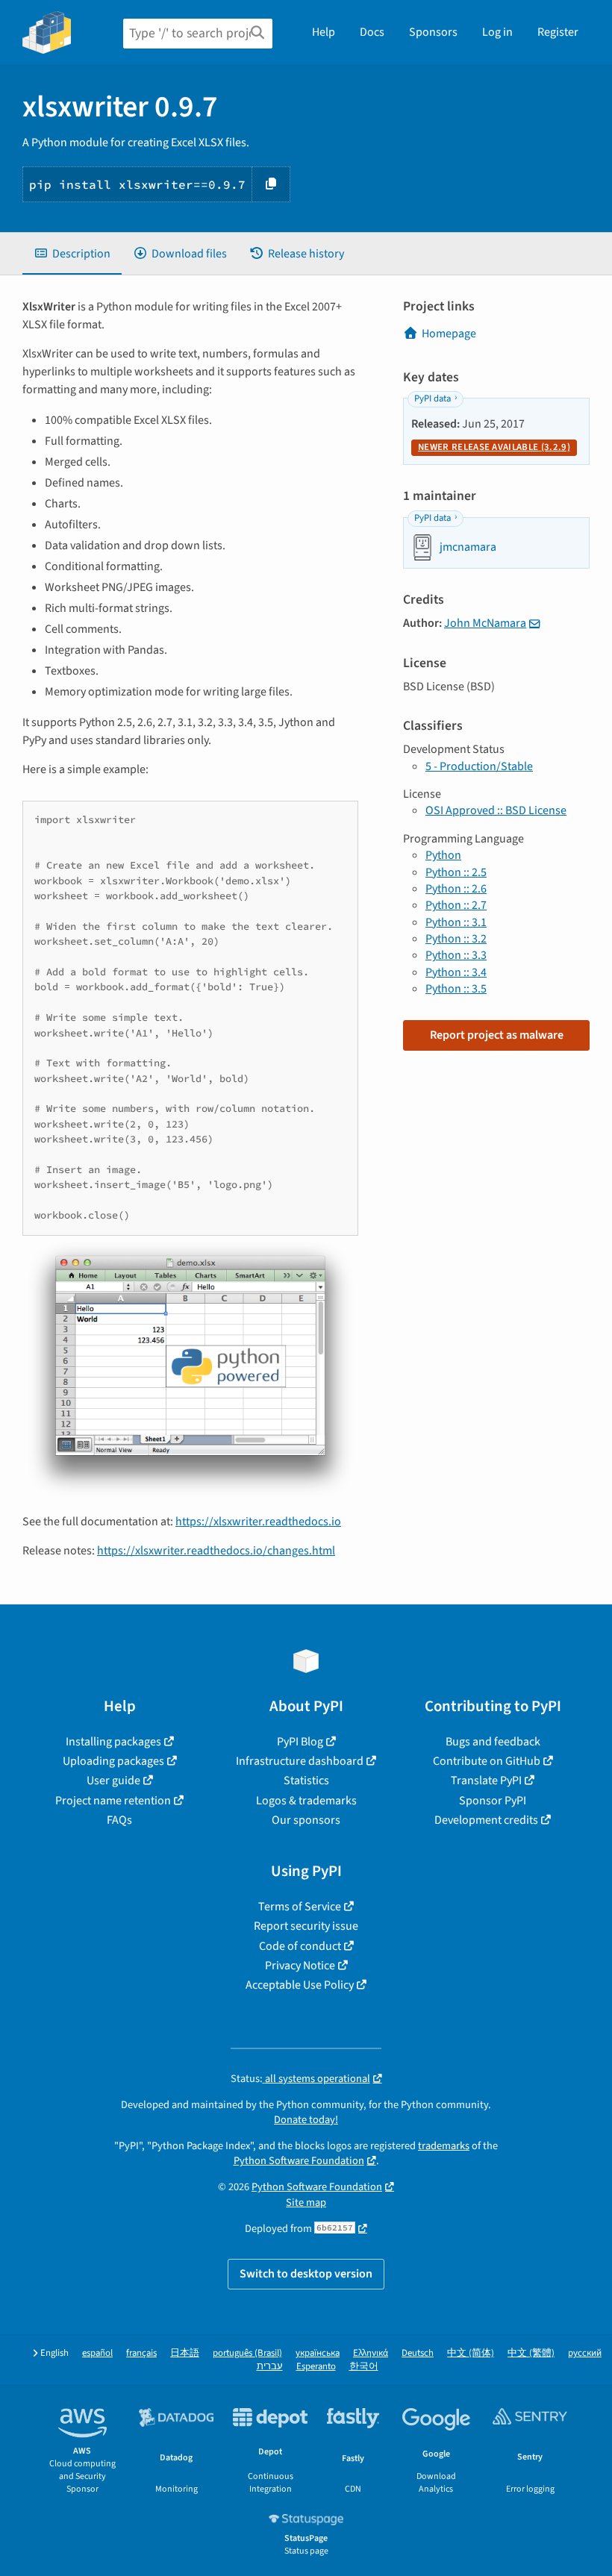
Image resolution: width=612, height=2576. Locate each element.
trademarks (444, 2146)
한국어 (364, 2367)
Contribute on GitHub (487, 1761)
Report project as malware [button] (497, 1035)
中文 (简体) (471, 2353)
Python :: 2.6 (456, 889)
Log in (497, 32)
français (141, 2353)
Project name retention (113, 1801)
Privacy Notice (300, 1966)
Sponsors (433, 32)
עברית (270, 2367)
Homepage (449, 334)
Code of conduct (300, 1946)
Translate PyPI (486, 1781)
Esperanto (316, 2367)
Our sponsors (306, 1820)
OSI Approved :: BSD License (496, 810)
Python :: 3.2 (456, 939)
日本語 (185, 2353)
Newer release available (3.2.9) (494, 447)
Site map (306, 2203)
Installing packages (113, 1742)
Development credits (486, 1820)
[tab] (72, 254)
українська (318, 2353)
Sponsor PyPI (493, 1801)
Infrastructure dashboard (300, 1761)
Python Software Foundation (299, 2161)
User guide (113, 1781)
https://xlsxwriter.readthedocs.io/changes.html (216, 1551)
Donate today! (306, 2120)
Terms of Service (300, 1907)
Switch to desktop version (306, 2274)
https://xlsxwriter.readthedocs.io (258, 1522)
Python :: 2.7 (456, 905)
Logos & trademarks (306, 1801)
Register (558, 32)
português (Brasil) (247, 2353)
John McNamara (485, 623)
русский (585, 2353)
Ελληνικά (371, 2353)
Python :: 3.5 (456, 989)
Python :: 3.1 (456, 922)
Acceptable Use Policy (300, 1985)
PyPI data (433, 398)
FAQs (119, 1820)
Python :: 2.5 (456, 872)
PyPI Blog (300, 1742)
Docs (372, 32)
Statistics (306, 1781)
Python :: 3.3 (456, 955)
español (97, 2353)
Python (443, 855)
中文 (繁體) (531, 2353)
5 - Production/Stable (479, 766)
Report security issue (306, 1926)
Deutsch (418, 2353)
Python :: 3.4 (456, 972)
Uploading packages (113, 1761)
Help (324, 32)
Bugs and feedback (493, 1742)
